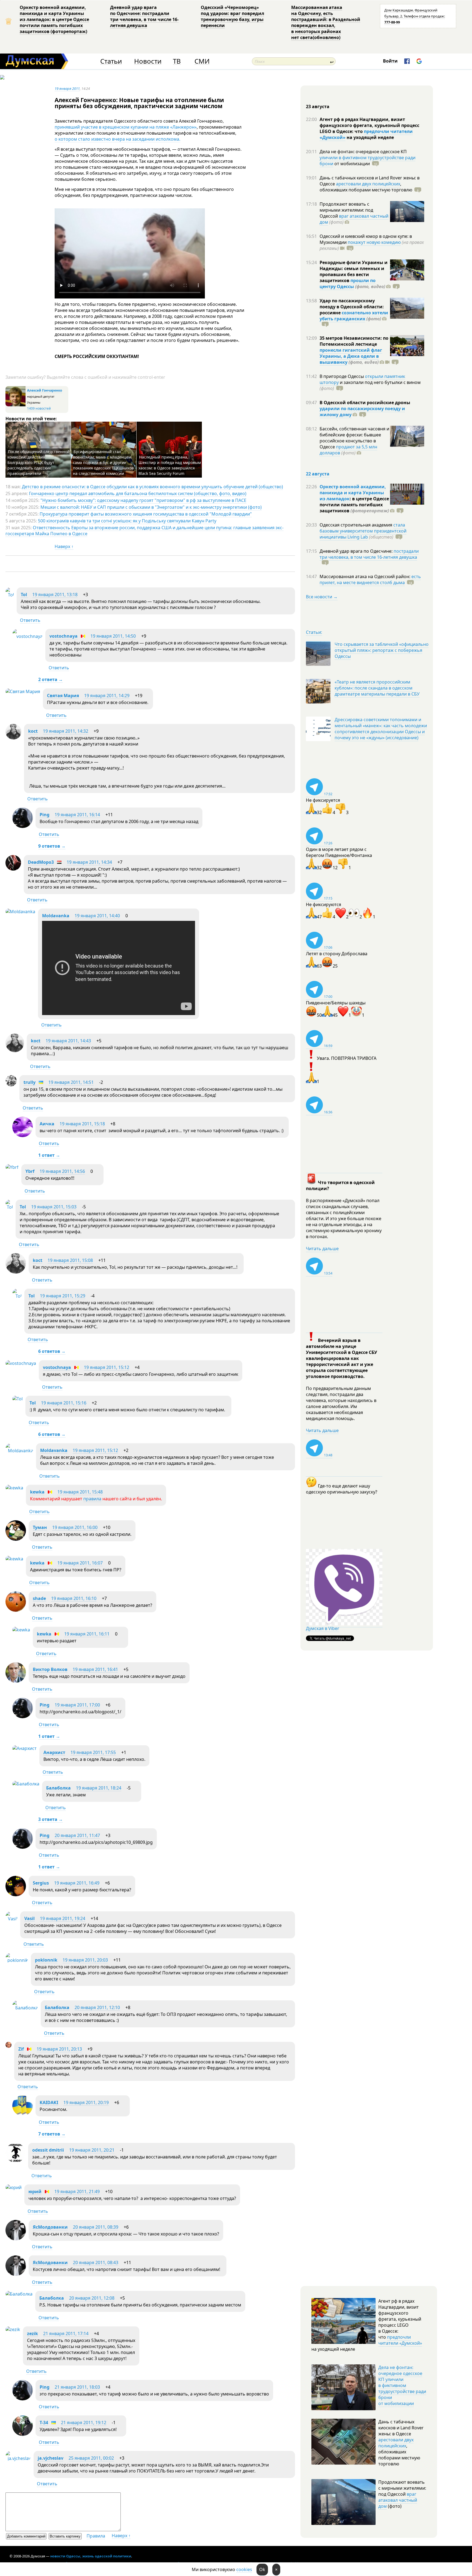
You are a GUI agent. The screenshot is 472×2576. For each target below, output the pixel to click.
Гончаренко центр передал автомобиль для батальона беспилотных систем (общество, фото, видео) (138, 493)
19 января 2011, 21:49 (77, 2191)
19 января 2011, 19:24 (63, 1918)
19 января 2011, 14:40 (97, 916)
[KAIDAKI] (23, 2114)
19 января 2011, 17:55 (93, 1752)
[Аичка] (23, 1135)
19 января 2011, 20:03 (85, 1960)
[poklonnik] (17, 1960)
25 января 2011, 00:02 (91, 2458)
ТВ (177, 61)
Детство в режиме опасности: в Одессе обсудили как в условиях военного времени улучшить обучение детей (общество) (152, 487)
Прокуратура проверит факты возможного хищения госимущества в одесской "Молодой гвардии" (146, 514)
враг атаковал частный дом (354, 219)
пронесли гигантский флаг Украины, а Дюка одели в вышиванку (351, 356)
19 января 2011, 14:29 (107, 696)
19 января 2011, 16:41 (95, 1669)
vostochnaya (64, 636)
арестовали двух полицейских (368, 184)
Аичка (47, 1124)
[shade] (16, 1610)
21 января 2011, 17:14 (66, 2334)
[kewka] (14, 1488)
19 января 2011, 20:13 (59, 2049)
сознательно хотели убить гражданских (354, 316)
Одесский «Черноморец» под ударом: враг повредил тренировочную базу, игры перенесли (232, 16)
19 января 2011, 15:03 (54, 1207)
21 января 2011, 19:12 (84, 2423)
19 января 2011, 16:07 (80, 1563)
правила (92, 1499)
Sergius (41, 1883)
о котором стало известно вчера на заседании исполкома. (117, 139)
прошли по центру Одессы (348, 283)
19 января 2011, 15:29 (63, 1296)
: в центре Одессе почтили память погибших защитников (354, 505)
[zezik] (13, 2329)
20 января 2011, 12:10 (97, 2007)
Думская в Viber (323, 1628)
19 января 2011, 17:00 (77, 1705)
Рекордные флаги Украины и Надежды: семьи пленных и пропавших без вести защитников (354, 271)
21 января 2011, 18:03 (77, 2387)
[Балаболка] (26, 1784)
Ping (45, 815)
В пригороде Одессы (342, 376)
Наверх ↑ (64, 546)
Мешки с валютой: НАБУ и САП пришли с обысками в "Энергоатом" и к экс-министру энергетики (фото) (151, 507)
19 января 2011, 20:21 (92, 2150)
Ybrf (30, 1171)
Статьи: (314, 632)
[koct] (13, 738)
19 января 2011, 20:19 (86, 2102)
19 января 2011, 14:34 (89, 862)
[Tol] (10, 595)
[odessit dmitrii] (15, 2161)
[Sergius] (16, 1895)
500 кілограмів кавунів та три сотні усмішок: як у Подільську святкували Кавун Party (127, 521)
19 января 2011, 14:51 (71, 1082)
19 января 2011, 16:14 (77, 815)
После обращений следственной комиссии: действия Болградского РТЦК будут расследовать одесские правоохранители (39, 462)
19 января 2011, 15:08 (70, 1260)
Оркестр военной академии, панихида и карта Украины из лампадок (353, 493)
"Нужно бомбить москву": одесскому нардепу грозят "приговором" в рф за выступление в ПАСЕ (143, 500)
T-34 (44, 2423)
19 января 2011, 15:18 (82, 1124)
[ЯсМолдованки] (16, 2239)
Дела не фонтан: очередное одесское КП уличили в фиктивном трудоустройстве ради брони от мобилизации (402, 2385)
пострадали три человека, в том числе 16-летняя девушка (369, 554)
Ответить (30, 620)
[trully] (11, 1085)
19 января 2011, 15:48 (80, 1492)
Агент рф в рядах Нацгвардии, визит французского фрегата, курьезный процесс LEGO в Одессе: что (369, 125)
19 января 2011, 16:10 (74, 1598)
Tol (24, 595)
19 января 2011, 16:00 (75, 1527)
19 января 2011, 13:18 (55, 595)
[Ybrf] (12, 1167)
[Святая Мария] (23, 691)
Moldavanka (56, 916)
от (352, 164)
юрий (35, 2191)
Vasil (29, 1918)
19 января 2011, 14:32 (66, 731)
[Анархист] (24, 1748)
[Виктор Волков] (16, 1681)
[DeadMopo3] (13, 869)
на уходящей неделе (370, 137)
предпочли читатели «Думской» (400, 2340)
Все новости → (322, 597)
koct (33, 731)
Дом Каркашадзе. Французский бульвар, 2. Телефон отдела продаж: (415, 16)
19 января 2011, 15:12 (107, 1367)
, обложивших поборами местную (366, 187)
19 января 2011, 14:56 (62, 1171)
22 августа (318, 474)
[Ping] (23, 826)
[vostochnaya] (27, 636)
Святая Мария (63, 696)
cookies (244, 2569)
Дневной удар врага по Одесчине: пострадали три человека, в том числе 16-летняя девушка (144, 16)
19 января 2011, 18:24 (99, 1788)
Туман (40, 1527)
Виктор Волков (50, 1669)
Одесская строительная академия (356, 525)
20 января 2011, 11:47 (77, 1835)
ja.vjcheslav (51, 2458)
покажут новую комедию (374, 242)
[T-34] (23, 2434)
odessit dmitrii (48, 2150)
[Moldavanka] (20, 912)
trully (29, 1082)
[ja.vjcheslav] (18, 2458)
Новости (148, 61)
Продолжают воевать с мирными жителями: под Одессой (346, 210)
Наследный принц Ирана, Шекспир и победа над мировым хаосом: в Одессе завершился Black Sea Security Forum (170, 465)
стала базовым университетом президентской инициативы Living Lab (363, 531)
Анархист (54, 1752)
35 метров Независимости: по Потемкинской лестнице (354, 341)
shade (39, 1598)
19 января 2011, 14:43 (68, 1041)
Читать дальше (322, 1249)
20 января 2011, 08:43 (96, 2262)
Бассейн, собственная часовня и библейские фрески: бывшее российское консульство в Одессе (354, 438)
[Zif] (8, 2046)
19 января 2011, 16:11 (87, 1634)
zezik (33, 2334)
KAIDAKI (49, 2102)
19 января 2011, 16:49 (77, 1883)
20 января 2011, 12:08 (92, 2298)
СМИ (202, 61)
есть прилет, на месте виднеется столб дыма (370, 579)
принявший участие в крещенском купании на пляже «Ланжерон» (126, 127)
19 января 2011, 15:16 (64, 1403)
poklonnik (46, 1960)
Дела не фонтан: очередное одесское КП (363, 152)
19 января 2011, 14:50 (113, 636)
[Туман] (16, 1539)
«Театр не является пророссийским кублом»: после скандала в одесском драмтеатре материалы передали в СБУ (377, 688)
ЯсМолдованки (50, 2227)
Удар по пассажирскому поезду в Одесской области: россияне (352, 307)
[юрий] (14, 2187)
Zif (21, 2049)
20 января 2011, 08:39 (96, 2227)
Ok (262, 2569)
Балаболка (58, 1788)
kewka (37, 1492)
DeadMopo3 (41, 862)
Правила (96, 2536)
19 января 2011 (67, 88)
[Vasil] (11, 1919)
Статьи (111, 61)
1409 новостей (39, 408)
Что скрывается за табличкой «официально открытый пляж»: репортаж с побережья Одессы (382, 650)
